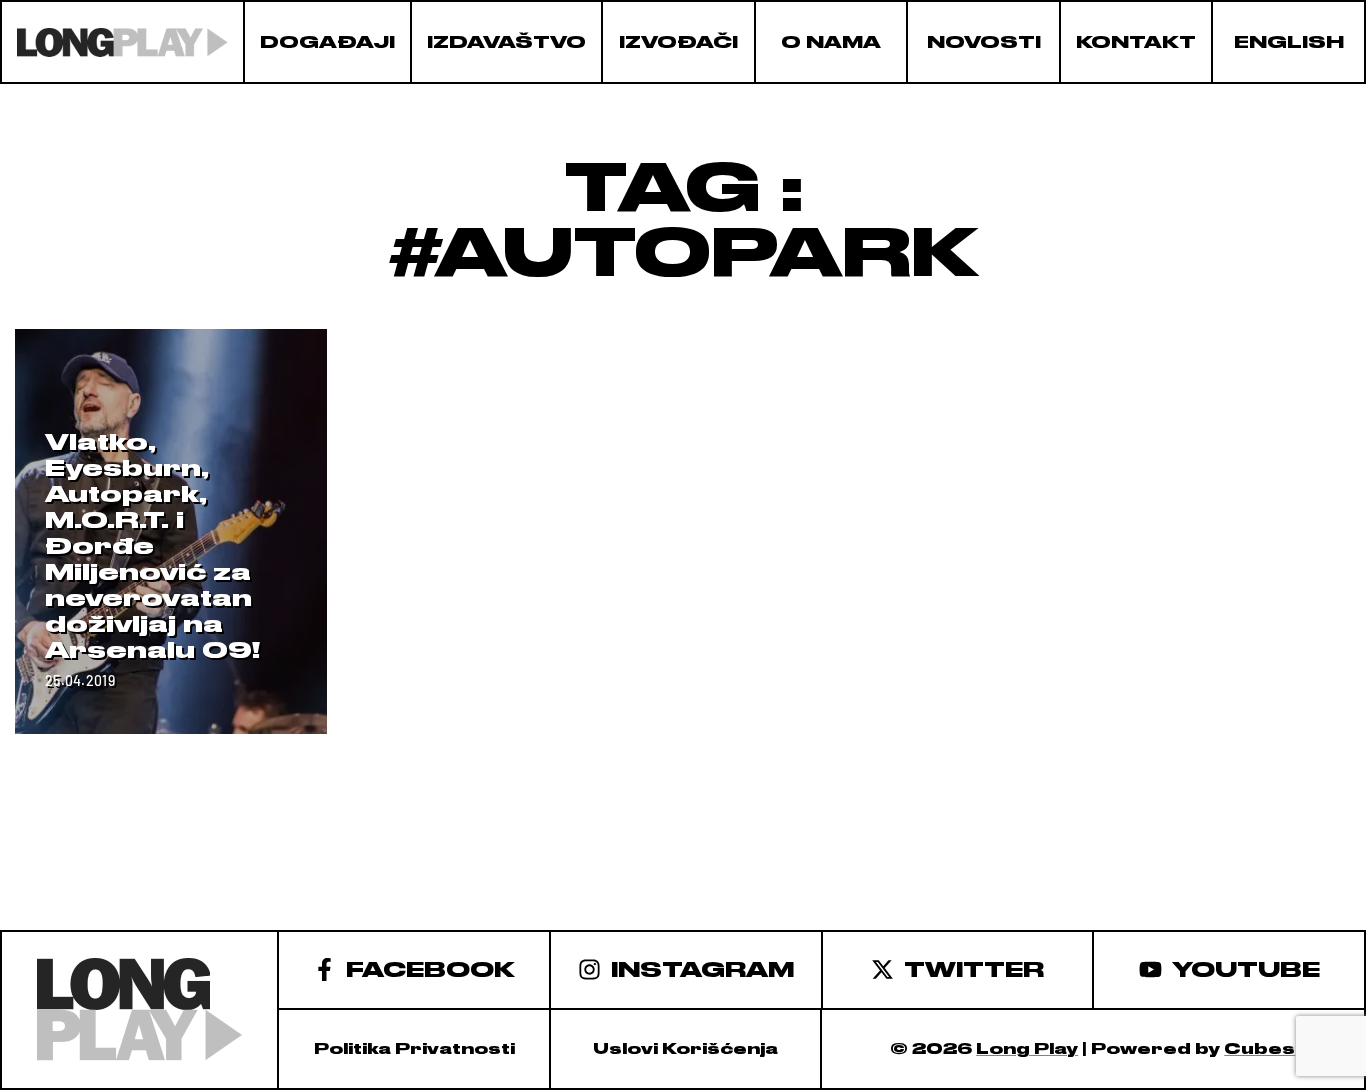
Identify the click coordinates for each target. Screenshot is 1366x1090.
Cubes (1259, 1049)
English (1289, 42)
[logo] (122, 42)
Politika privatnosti (414, 1049)
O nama (831, 42)
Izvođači (678, 42)
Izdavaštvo (506, 42)
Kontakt (1136, 42)
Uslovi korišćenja (685, 1049)
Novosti (984, 42)
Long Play (1027, 1049)
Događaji (327, 42)
